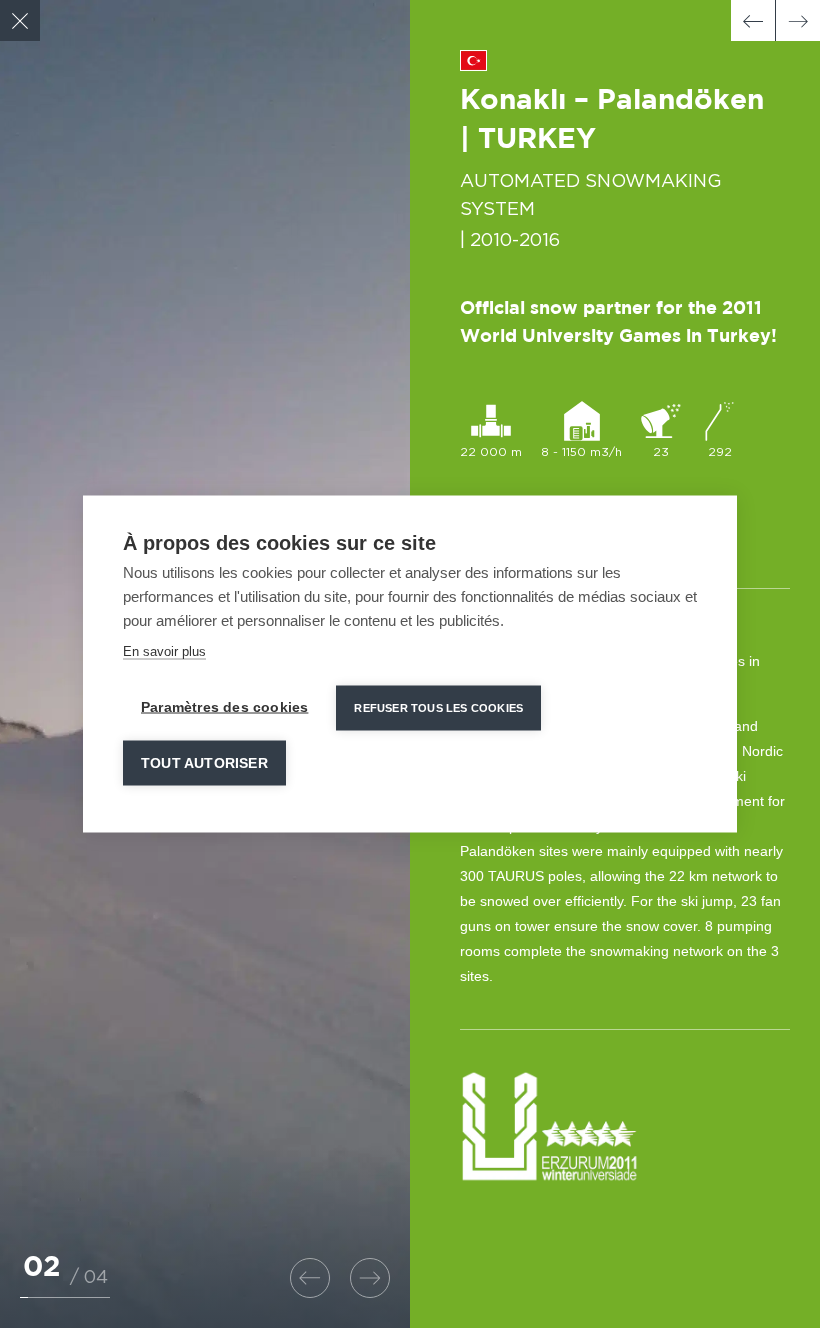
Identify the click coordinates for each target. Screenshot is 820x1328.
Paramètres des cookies (224, 707)
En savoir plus (164, 651)
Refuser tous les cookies (438, 708)
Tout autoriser (204, 763)
